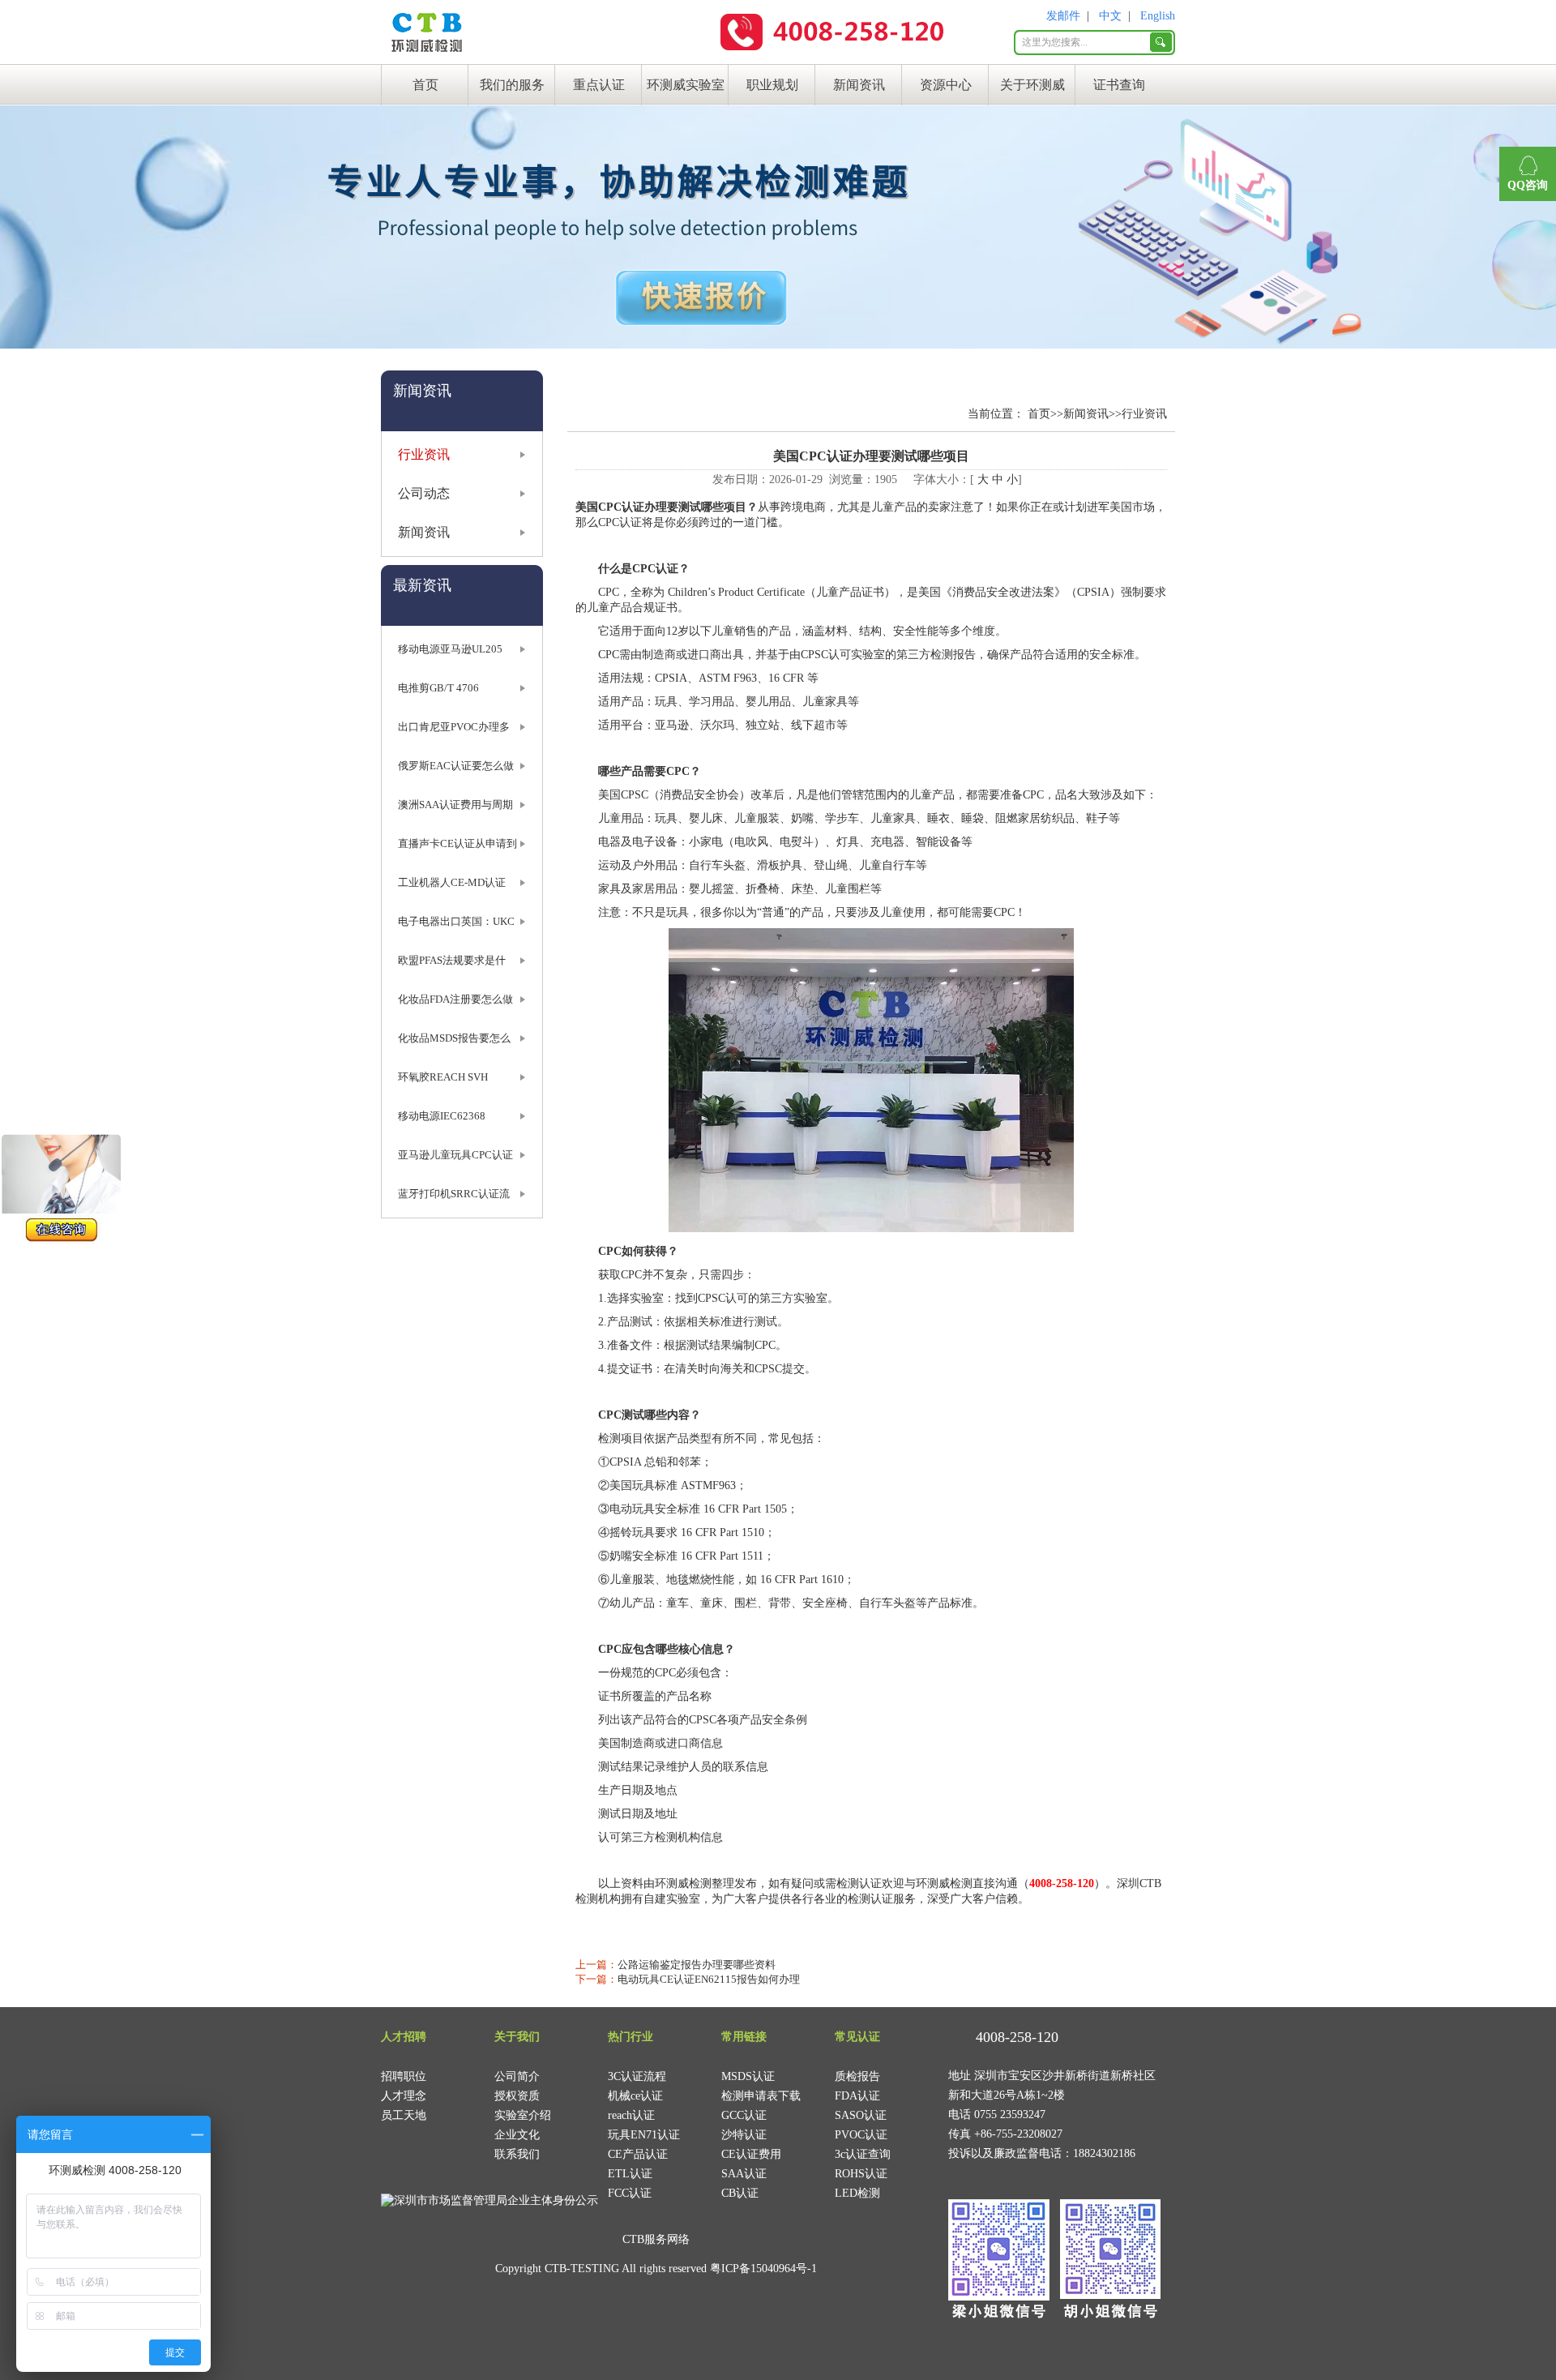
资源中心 (946, 85)
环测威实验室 (686, 85)
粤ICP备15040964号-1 (763, 2269)
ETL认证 (630, 2174)
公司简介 (517, 2076)
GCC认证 (744, 2115)
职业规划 (772, 85)
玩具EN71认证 (644, 2135)
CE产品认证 (638, 2154)
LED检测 (857, 2193)
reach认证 (631, 2115)
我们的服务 (512, 85)
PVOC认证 (861, 2135)
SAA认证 (744, 2174)
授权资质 (517, 2096)
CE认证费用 (751, 2154)
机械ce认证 (635, 2096)
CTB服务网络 (656, 2239)
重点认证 (599, 85)
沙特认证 (744, 2135)
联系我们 (517, 2154)
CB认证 (740, 2193)
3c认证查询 (863, 2154)
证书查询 (1119, 85)
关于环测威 (1032, 85)
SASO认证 (861, 2115)
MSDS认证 (748, 2076)
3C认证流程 (637, 2076)
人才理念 (404, 2096)
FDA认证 (857, 2096)
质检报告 (857, 2076)
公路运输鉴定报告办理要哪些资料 (697, 1965)
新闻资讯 (859, 85)
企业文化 (517, 2135)
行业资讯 (424, 454)
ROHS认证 (861, 2174)
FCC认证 (630, 2193)
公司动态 (424, 493)
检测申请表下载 (761, 2096)
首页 (425, 85)
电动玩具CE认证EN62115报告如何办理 (709, 1979)
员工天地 (404, 2115)
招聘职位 (404, 2076)
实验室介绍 (523, 2115)
